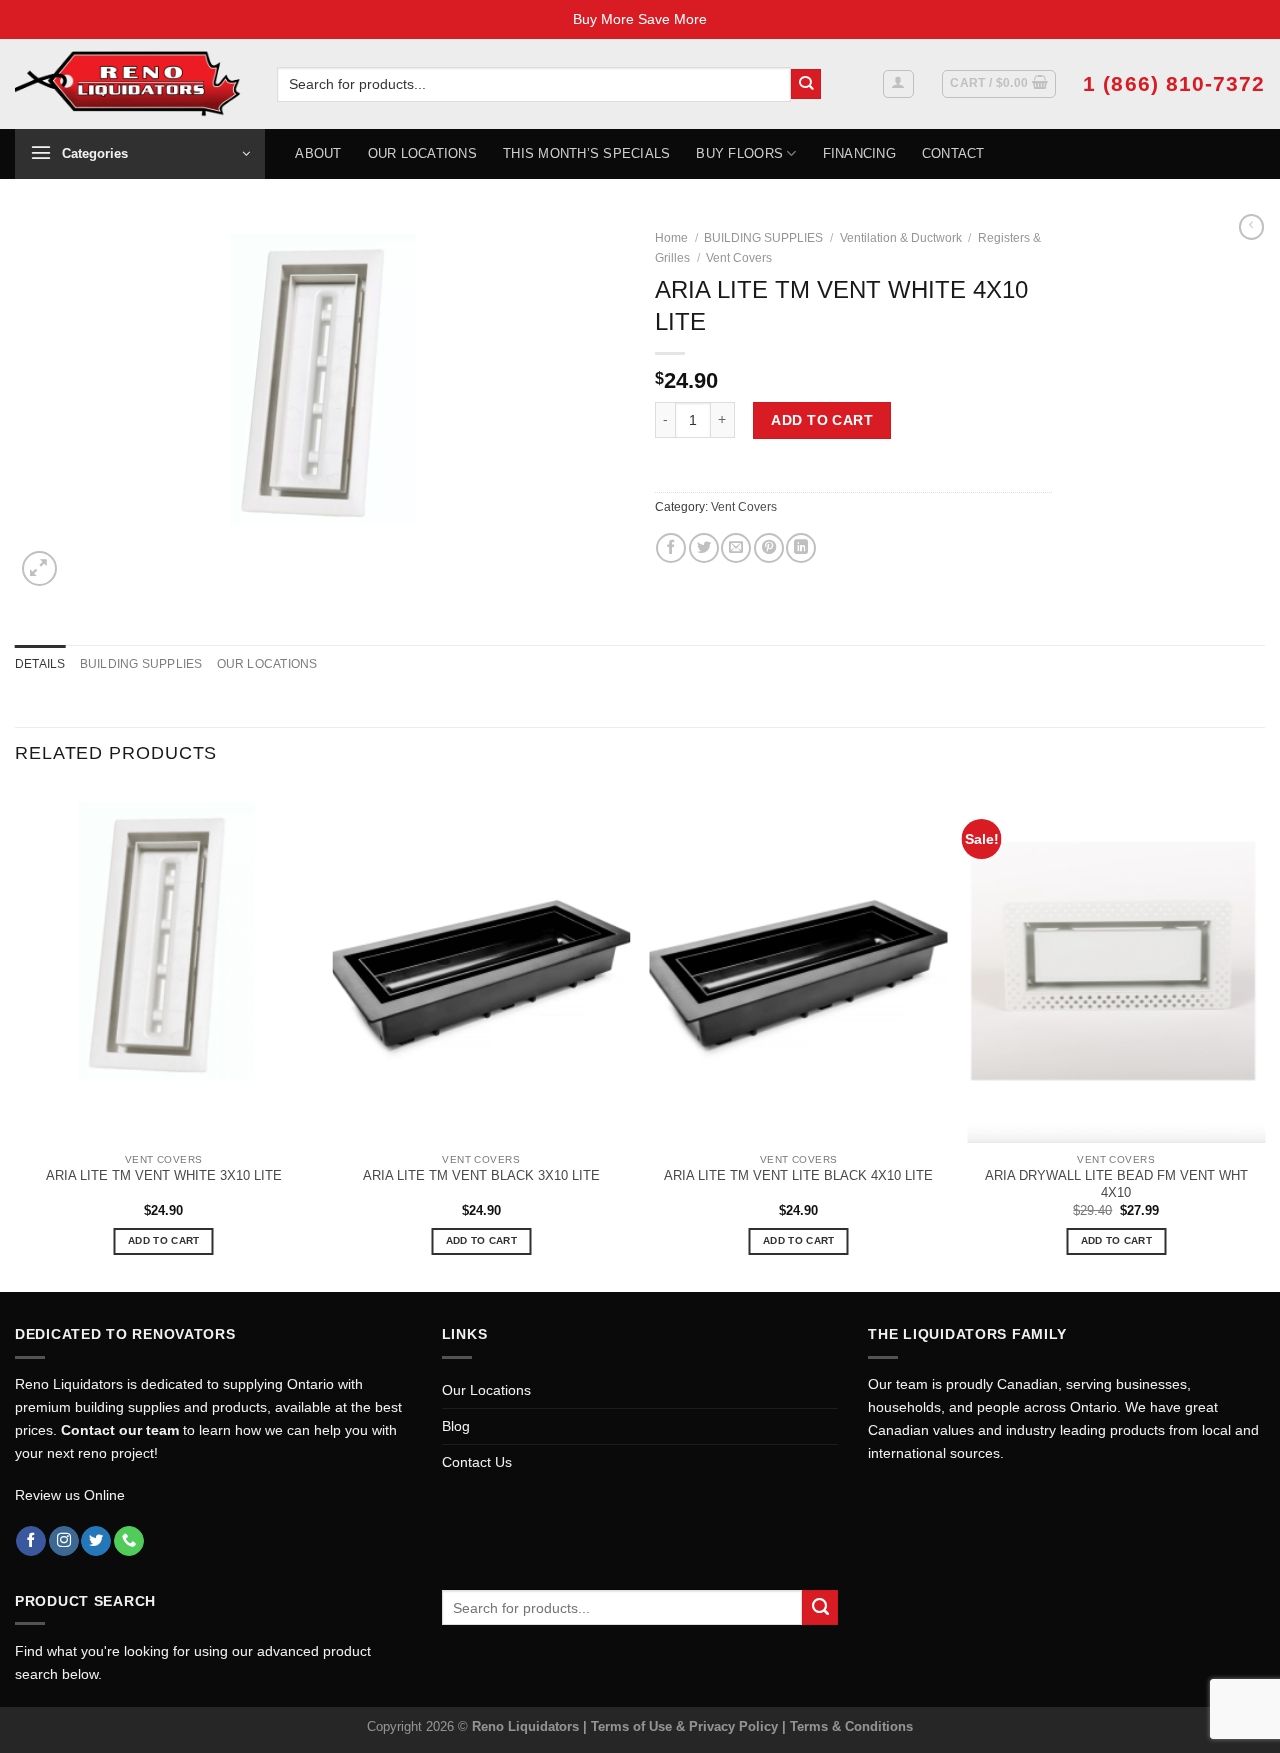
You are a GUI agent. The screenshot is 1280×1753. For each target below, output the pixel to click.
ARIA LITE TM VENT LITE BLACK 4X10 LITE (798, 1175)
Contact (953, 153)
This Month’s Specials (586, 153)
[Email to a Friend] (736, 548)
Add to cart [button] (163, 1240)
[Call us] (129, 1541)
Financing (859, 153)
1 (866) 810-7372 (1174, 83)
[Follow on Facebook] (31, 1541)
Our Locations (422, 153)
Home (671, 238)
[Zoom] (39, 568)
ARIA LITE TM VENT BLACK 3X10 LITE (481, 1175)
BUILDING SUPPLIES (763, 238)
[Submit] (806, 84)
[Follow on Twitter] (96, 1541)
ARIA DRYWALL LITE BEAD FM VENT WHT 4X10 (1116, 1184)
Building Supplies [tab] (141, 664)
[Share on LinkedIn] (801, 548)
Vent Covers (739, 258)
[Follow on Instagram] (64, 1541)
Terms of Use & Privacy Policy (686, 1726)
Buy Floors (739, 153)
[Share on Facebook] (671, 548)
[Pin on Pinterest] (769, 548)
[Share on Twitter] (704, 548)
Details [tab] (40, 664)
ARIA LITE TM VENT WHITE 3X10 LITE (164, 1175)
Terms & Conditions (851, 1726)
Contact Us (477, 1462)
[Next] (1264, 1038)
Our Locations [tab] (267, 664)
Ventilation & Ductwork (901, 238)
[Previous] (16, 1038)
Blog (456, 1426)
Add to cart (822, 420)
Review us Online (70, 1495)
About (318, 153)
